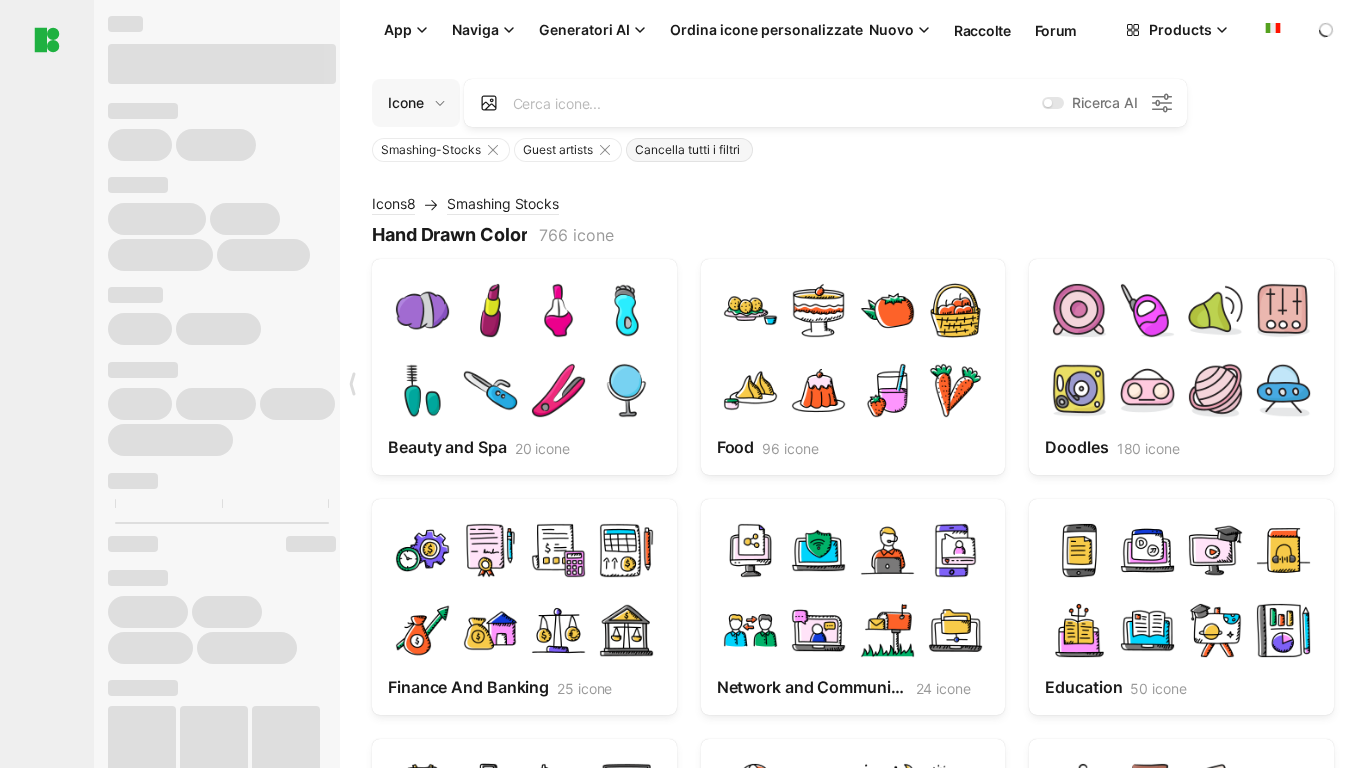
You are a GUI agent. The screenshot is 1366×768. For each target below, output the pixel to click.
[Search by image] (489, 103)
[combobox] (1271, 30)
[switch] (1053, 103)
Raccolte (982, 30)
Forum (1056, 30)
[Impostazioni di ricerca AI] (1162, 103)
